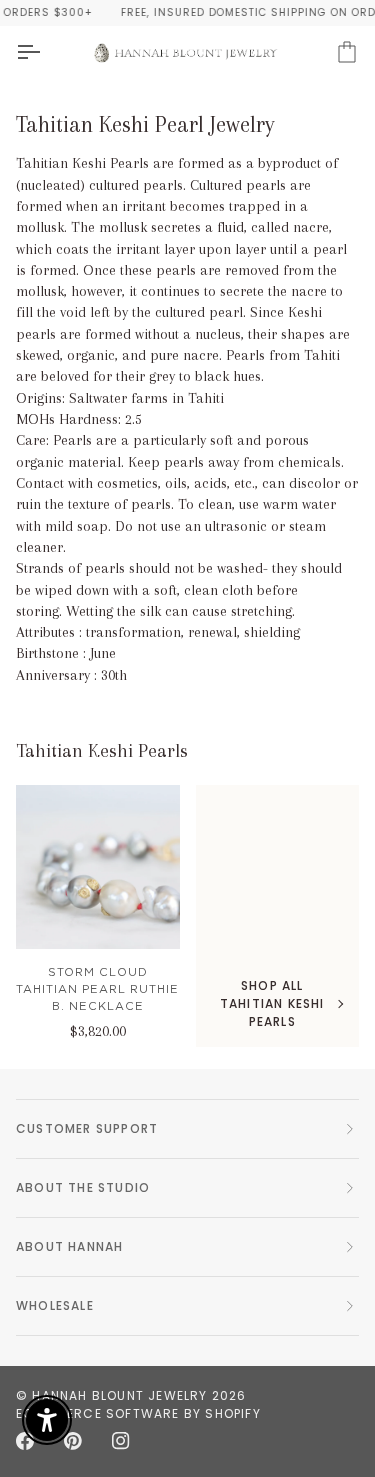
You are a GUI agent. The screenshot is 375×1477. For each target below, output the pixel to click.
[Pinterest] (73, 1441)
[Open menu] (46, 52)
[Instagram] (121, 1441)
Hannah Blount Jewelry (119, 1395)
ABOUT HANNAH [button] (69, 1246)
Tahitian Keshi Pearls (102, 751)
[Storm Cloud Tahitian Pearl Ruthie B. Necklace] (98, 867)
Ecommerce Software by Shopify (138, 1413)
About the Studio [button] (83, 1187)
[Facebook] (25, 1441)
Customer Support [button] (87, 1128)
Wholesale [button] (55, 1305)
